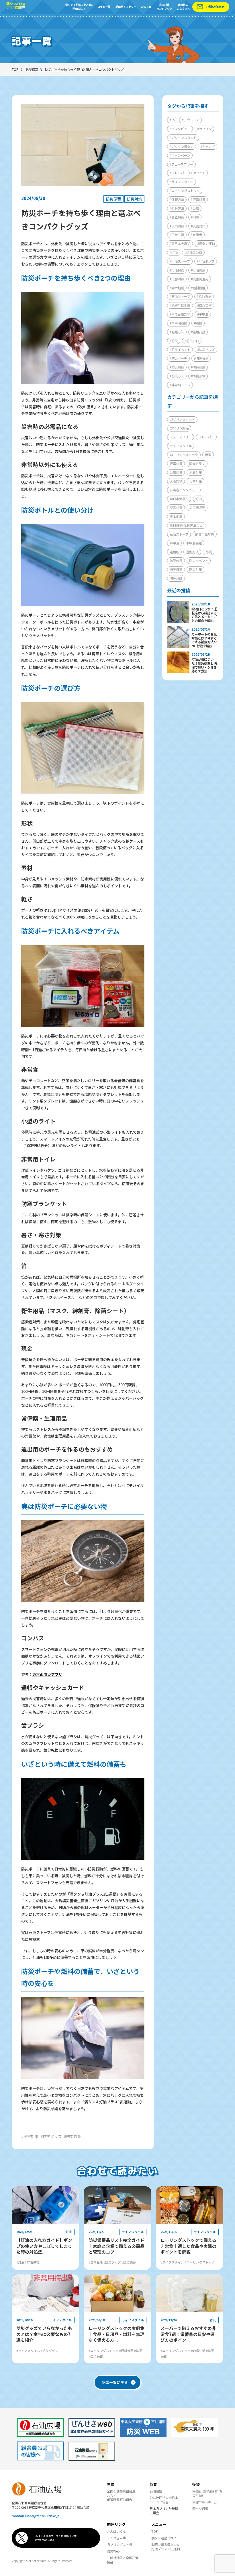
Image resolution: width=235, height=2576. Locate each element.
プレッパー (206, 437)
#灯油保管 (177, 270)
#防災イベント (180, 350)
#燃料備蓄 (198, 288)
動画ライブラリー (126, 7)
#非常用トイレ (180, 385)
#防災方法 (177, 376)
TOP (15, 70)
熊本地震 (176, 516)
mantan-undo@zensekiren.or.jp (35, 2516)
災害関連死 (197, 508)
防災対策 (134, 199)
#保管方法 (177, 199)
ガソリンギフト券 (120, 2545)
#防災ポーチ (178, 358)
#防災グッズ (206, 350)
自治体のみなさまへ (183, 7)
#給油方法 (204, 296)
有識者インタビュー (184, 490)
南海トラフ (197, 464)
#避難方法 (177, 332)
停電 (208, 455)
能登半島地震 (205, 534)
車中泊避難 (194, 543)
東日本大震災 (179, 499)
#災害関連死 (200, 279)
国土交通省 (200, 2508)
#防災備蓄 (201, 358)
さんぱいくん (116, 2531)
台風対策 (176, 472)
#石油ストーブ (180, 296)
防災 (209, 552)
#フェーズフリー (181, 164)
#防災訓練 (198, 376)
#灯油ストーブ (180, 261)
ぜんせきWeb (116, 2538)
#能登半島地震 (180, 305)
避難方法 (192, 552)
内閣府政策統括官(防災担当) (207, 2493)
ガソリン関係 (179, 428)
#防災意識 (198, 367)
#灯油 (174, 252)
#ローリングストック (185, 191)
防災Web (113, 2551)
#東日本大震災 (180, 243)
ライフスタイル (181, 446)
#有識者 (196, 235)
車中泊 (174, 543)
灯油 (199, 499)
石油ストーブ (179, 534)
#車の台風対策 (180, 314)
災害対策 (176, 508)
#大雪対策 (198, 226)
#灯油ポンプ (206, 261)
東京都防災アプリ (47, 1674)
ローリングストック (184, 455)
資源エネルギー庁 (205, 2502)
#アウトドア (190, 120)
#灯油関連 (198, 270)
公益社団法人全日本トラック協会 (164, 2500)
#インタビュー (180, 129)
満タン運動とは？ (164, 2538)
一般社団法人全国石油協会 (123, 2560)
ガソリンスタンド (182, 419)
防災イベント (199, 561)
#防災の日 (192, 341)
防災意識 (176, 578)
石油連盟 (156, 2491)
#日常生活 (177, 235)
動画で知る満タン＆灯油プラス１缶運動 (166, 2547)
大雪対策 (195, 481)
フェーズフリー (181, 437)
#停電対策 (198, 199)
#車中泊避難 (178, 323)
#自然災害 (204, 305)
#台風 (195, 208)
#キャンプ (207, 146)
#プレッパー (178, 173)
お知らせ (146, 7)
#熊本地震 (177, 288)
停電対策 (176, 464)
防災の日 (176, 561)
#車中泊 (203, 314)
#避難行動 (198, 332)
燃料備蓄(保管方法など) (187, 525)
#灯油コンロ (193, 252)
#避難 (198, 323)
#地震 (195, 217)
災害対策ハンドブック (164, 7)
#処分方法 (177, 208)
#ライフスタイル (182, 182)
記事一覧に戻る (115, 2382)
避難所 (174, 552)
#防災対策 (177, 367)
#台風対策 (177, 217)
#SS (172, 120)
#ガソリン (204, 129)
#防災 (174, 341)
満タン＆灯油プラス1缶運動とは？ (79, 7)
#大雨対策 (177, 226)
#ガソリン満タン (182, 146)
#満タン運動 (206, 243)
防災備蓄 (32, 70)
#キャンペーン (180, 155)
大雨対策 (176, 481)
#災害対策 (177, 279)
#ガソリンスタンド (183, 138)
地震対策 (195, 472)
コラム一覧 (104, 7)
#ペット (200, 173)
